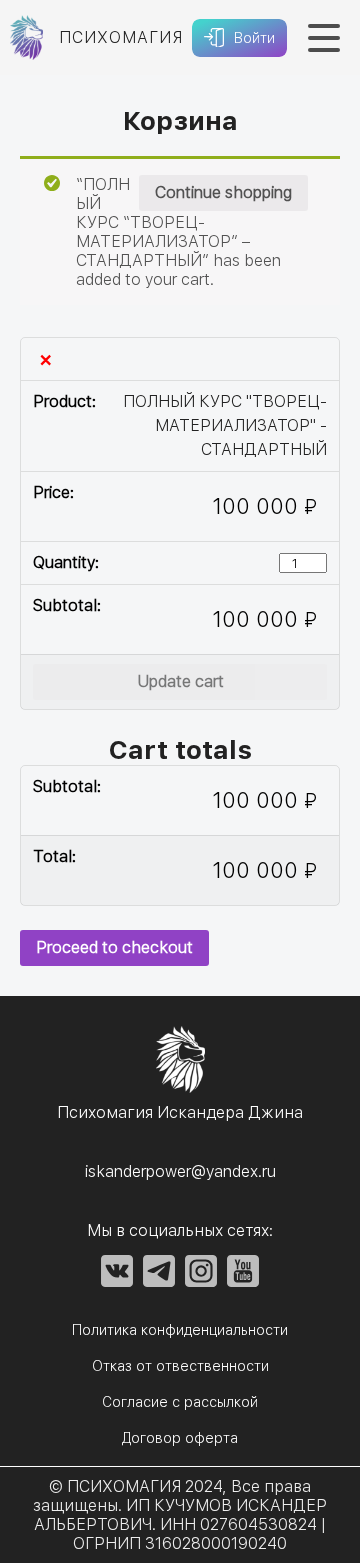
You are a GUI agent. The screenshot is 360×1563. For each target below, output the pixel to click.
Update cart (180, 681)
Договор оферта (180, 1438)
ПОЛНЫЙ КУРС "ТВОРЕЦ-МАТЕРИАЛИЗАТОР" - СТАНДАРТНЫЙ (225, 425)
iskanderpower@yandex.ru (180, 1171)
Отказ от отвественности (180, 1366)
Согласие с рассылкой (180, 1402)
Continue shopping (223, 192)
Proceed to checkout (114, 947)
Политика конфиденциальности (180, 1330)
